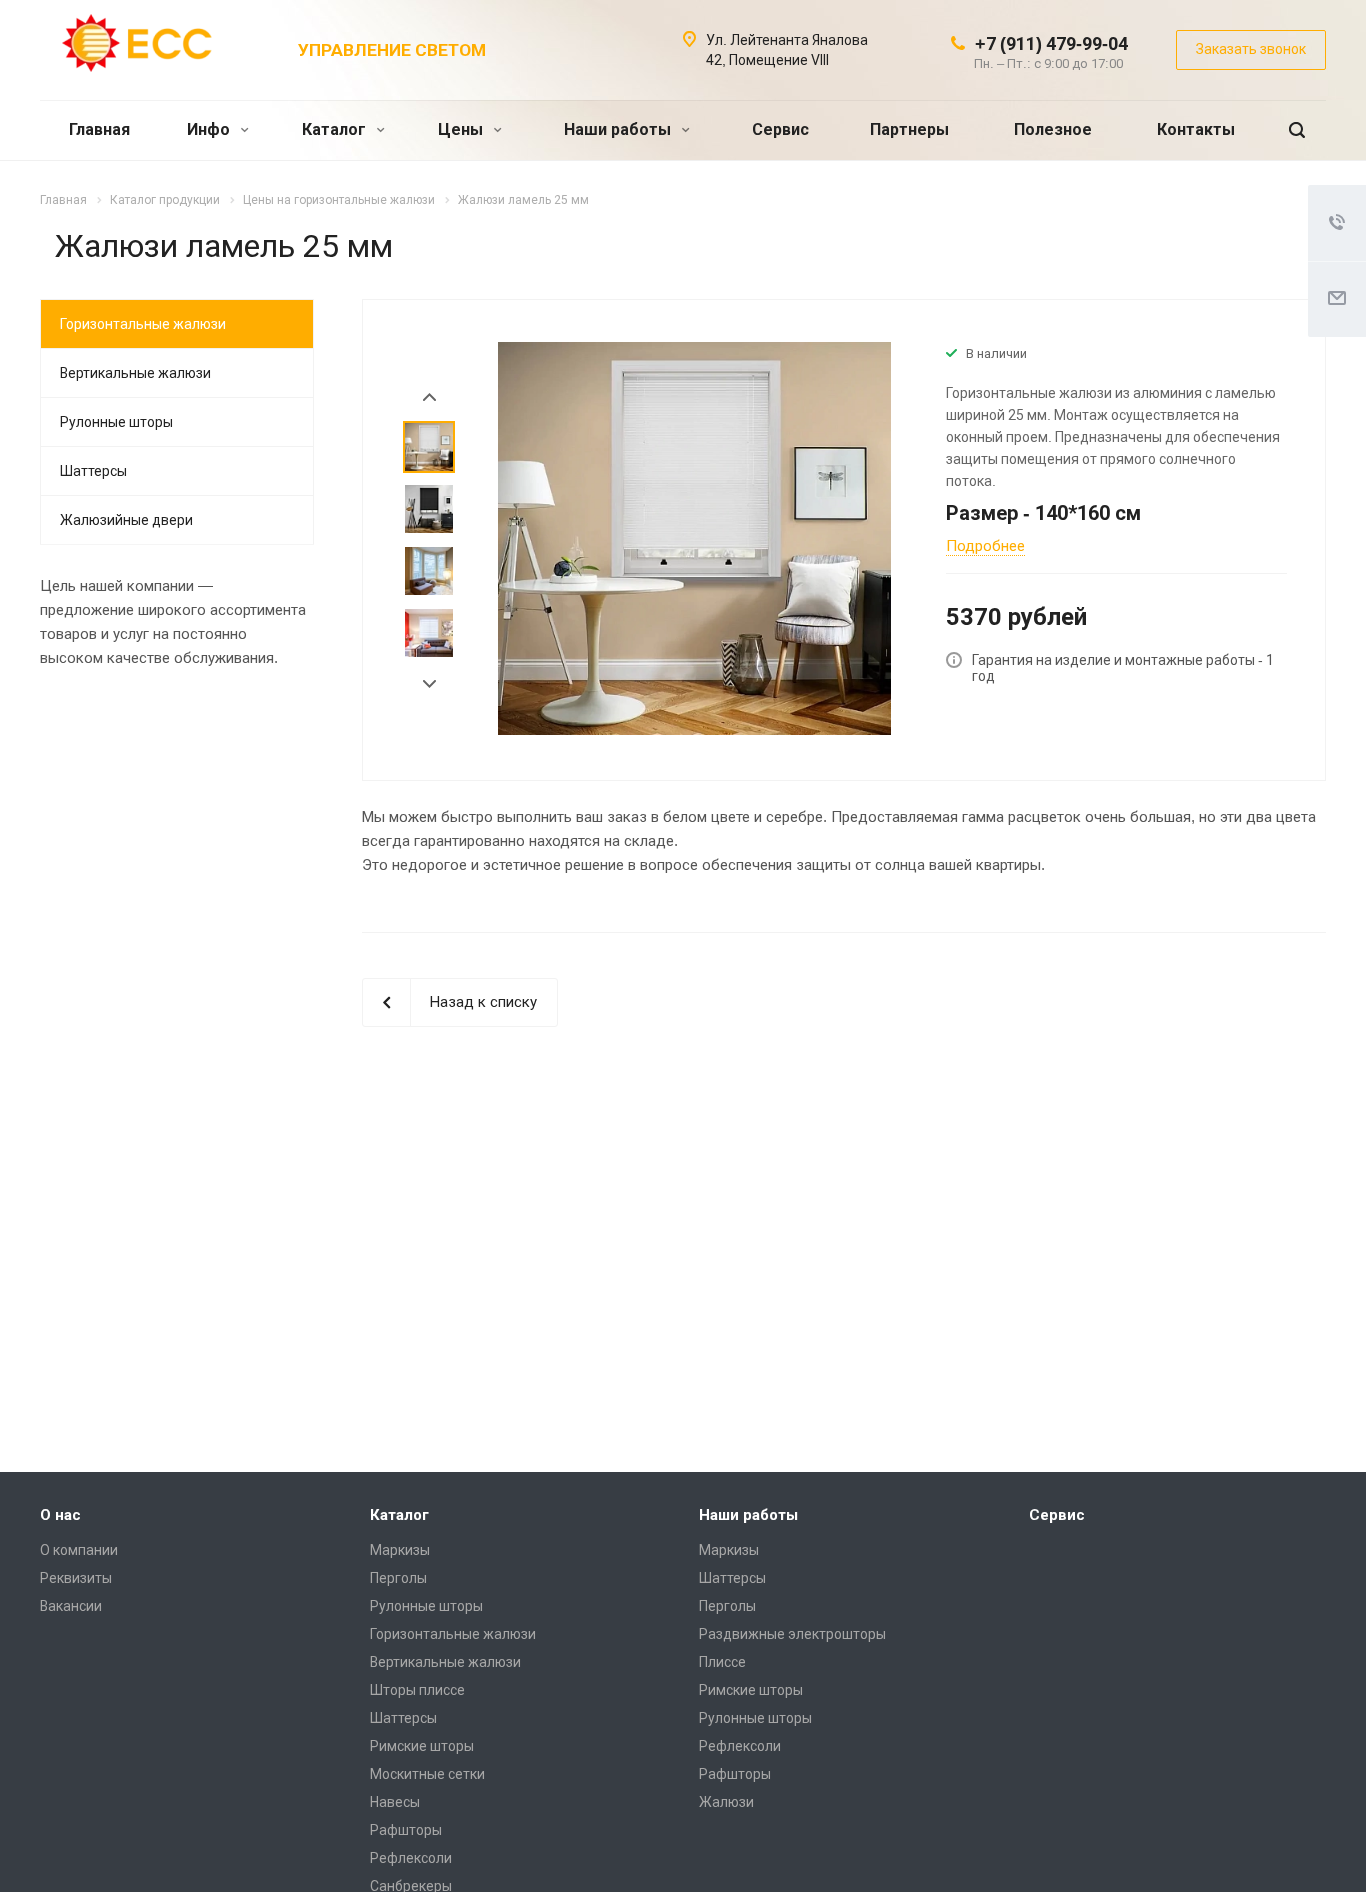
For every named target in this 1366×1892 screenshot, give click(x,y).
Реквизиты (76, 1578)
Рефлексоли (411, 1858)
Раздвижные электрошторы (792, 1634)
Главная (99, 129)
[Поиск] (1297, 130)
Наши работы (619, 129)
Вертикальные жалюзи (135, 373)
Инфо (210, 129)
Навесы (395, 1802)
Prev (429, 397)
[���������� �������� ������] (1271, 1427)
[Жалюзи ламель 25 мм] (694, 538)
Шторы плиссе (417, 1690)
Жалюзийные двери (126, 520)
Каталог (336, 129)
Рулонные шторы (116, 422)
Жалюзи (726, 1802)
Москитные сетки (427, 1774)
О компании (79, 1550)
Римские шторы (422, 1746)
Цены (462, 129)
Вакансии (71, 1606)
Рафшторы (406, 1830)
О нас (60, 1515)
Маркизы (400, 1550)
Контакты (1196, 129)
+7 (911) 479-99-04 (1051, 43)
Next (429, 684)
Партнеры (909, 129)
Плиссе (722, 1662)
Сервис (780, 129)
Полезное (1053, 129)
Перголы (398, 1578)
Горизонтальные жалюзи (143, 324)
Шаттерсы (93, 471)
